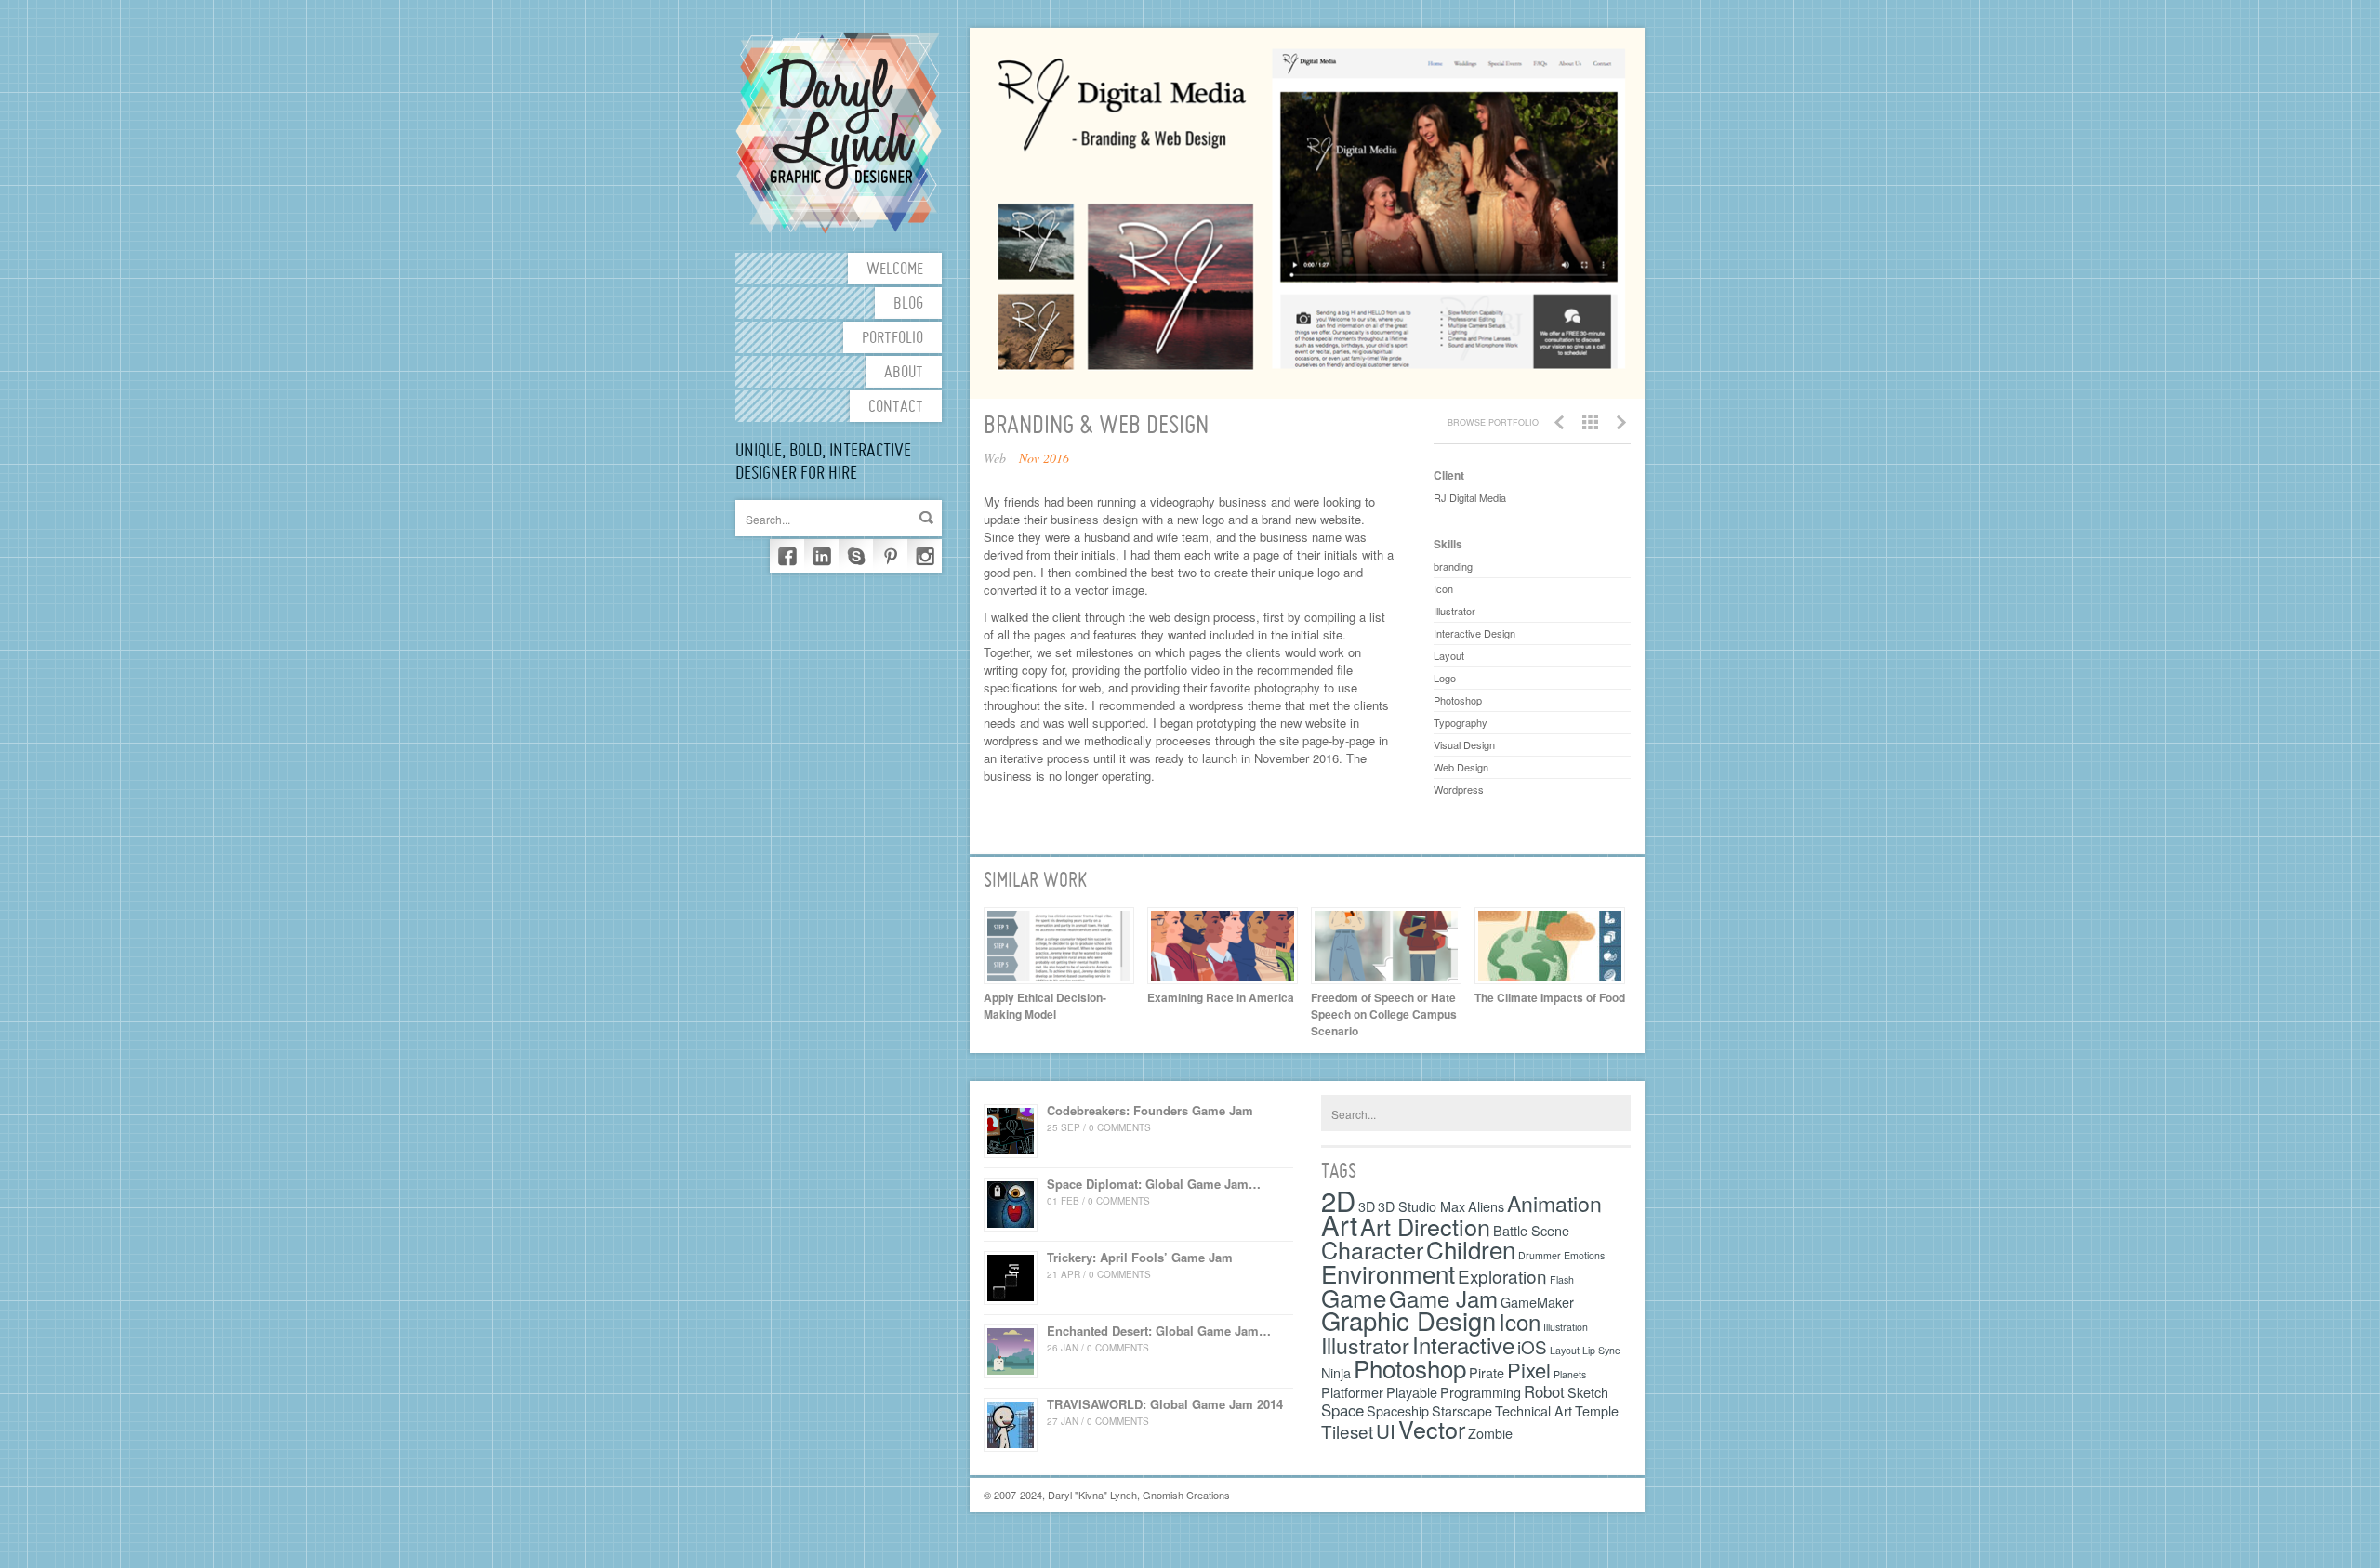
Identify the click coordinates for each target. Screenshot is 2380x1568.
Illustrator (1365, 1345)
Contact (896, 408)
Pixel (1529, 1370)
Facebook (787, 556)
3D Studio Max (1421, 1206)
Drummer (1540, 1255)
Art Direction (1425, 1226)
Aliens (1486, 1206)
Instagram (925, 556)
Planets (1570, 1374)
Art (1339, 1224)
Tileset (1347, 1431)
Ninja (1336, 1372)
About (904, 373)
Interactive (1463, 1344)
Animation (1554, 1203)
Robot (1544, 1391)
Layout (1565, 1350)
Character (1372, 1249)
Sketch (1588, 1392)
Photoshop (1410, 1368)
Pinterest (890, 556)
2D (1338, 1200)
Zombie (1490, 1433)
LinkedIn (821, 556)
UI (1386, 1430)
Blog (908, 304)
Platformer (1352, 1392)
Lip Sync (1601, 1350)
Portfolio (892, 339)
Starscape (1462, 1410)
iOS (1532, 1346)
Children (1471, 1249)
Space (1342, 1410)
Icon (1520, 1321)
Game (1354, 1297)
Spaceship (1398, 1410)
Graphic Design (1408, 1320)
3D (1367, 1206)
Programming (1481, 1392)
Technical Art (1534, 1410)
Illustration (1566, 1327)
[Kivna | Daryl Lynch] (839, 131)
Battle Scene (1531, 1230)
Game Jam (1443, 1298)
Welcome (895, 270)
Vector (1432, 1429)
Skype (856, 556)
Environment (1388, 1273)
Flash (1562, 1279)
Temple (1597, 1410)
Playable (1412, 1392)
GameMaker (1537, 1302)
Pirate (1487, 1372)
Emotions (1584, 1255)
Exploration (1502, 1276)
